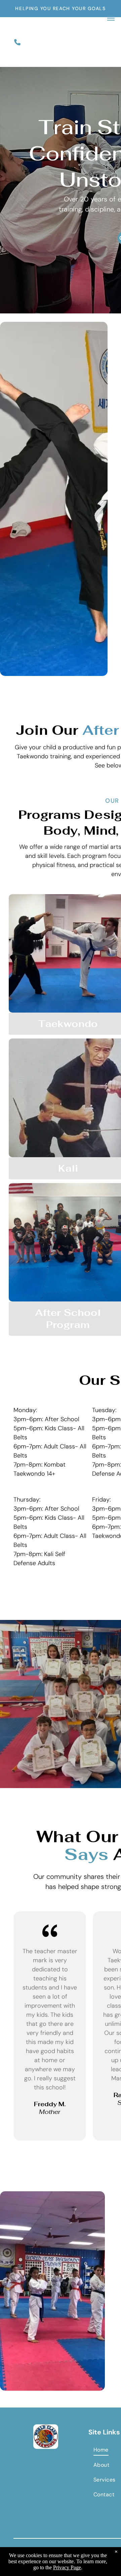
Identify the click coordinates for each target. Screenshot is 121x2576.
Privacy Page (67, 2567)
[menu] (111, 18)
